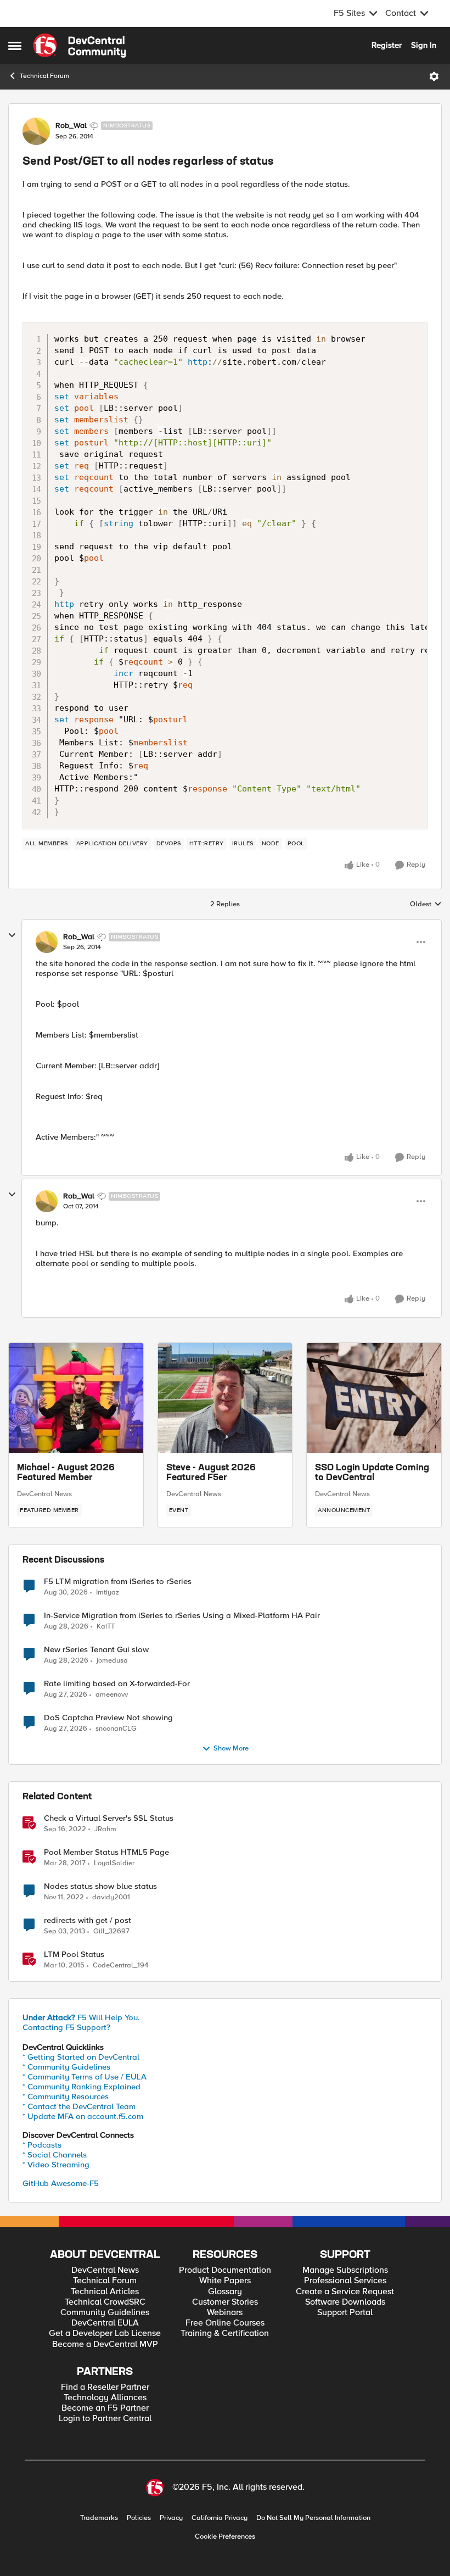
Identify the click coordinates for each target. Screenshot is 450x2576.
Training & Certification (225, 2334)
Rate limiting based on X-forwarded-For (117, 1684)
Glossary (225, 2292)
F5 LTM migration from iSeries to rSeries (118, 1582)
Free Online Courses (225, 2323)
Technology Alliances (105, 2398)
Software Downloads (345, 2302)
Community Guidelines (105, 2313)
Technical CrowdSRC (105, 2302)
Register (387, 45)
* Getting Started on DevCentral (81, 2057)
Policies (139, 2518)
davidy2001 (111, 1897)
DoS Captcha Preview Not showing (108, 1718)
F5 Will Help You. (81, 2017)
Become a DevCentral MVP (105, 2344)
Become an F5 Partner (105, 2408)
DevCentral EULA (105, 2323)
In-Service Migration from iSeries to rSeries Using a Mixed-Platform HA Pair (182, 1616)
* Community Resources (66, 2097)
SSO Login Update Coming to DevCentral (372, 1473)
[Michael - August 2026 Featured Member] (76, 1398)
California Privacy (220, 2518)
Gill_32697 (111, 1931)
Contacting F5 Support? (66, 2027)
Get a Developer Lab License (105, 2334)
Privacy (171, 2518)
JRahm (105, 1829)
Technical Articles (105, 2292)
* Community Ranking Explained (81, 2087)
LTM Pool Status (74, 1955)
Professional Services (345, 2281)
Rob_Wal (71, 126)
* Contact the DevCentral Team (79, 2106)
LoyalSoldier (114, 1863)
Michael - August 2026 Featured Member (66, 1473)
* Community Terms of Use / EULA (85, 2077)
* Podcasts (42, 2145)
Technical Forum (44, 76)
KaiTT (106, 1627)
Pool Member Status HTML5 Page (106, 1852)
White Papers (225, 2281)
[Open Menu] (434, 76)
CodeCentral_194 (120, 1966)
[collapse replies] (12, 935)
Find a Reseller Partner (105, 2387)
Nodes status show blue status (100, 1886)
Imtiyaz (108, 1593)
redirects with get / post (88, 1920)
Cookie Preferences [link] (225, 2536)
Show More (231, 1749)
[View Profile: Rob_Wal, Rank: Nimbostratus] (36, 131)
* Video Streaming (56, 2165)
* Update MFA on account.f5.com (83, 2116)
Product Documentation (225, 2270)
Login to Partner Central (105, 2419)
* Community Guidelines (66, 2067)
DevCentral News (44, 1494)
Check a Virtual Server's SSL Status (109, 1818)
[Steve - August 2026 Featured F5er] (225, 1398)
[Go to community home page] (80, 46)
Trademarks (99, 2518)
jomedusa (112, 1661)
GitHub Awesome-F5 (61, 2183)
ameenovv (112, 1695)
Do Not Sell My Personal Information (313, 2518)
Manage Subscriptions (345, 2270)
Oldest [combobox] (426, 905)
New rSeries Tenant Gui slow (96, 1650)
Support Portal (345, 2313)
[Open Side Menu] (15, 46)
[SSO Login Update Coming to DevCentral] (374, 1398)
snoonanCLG (116, 1729)
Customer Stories (225, 2302)
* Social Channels (55, 2155)
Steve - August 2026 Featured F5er (211, 1473)
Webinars (225, 2313)
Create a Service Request (345, 2292)
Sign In (424, 45)
